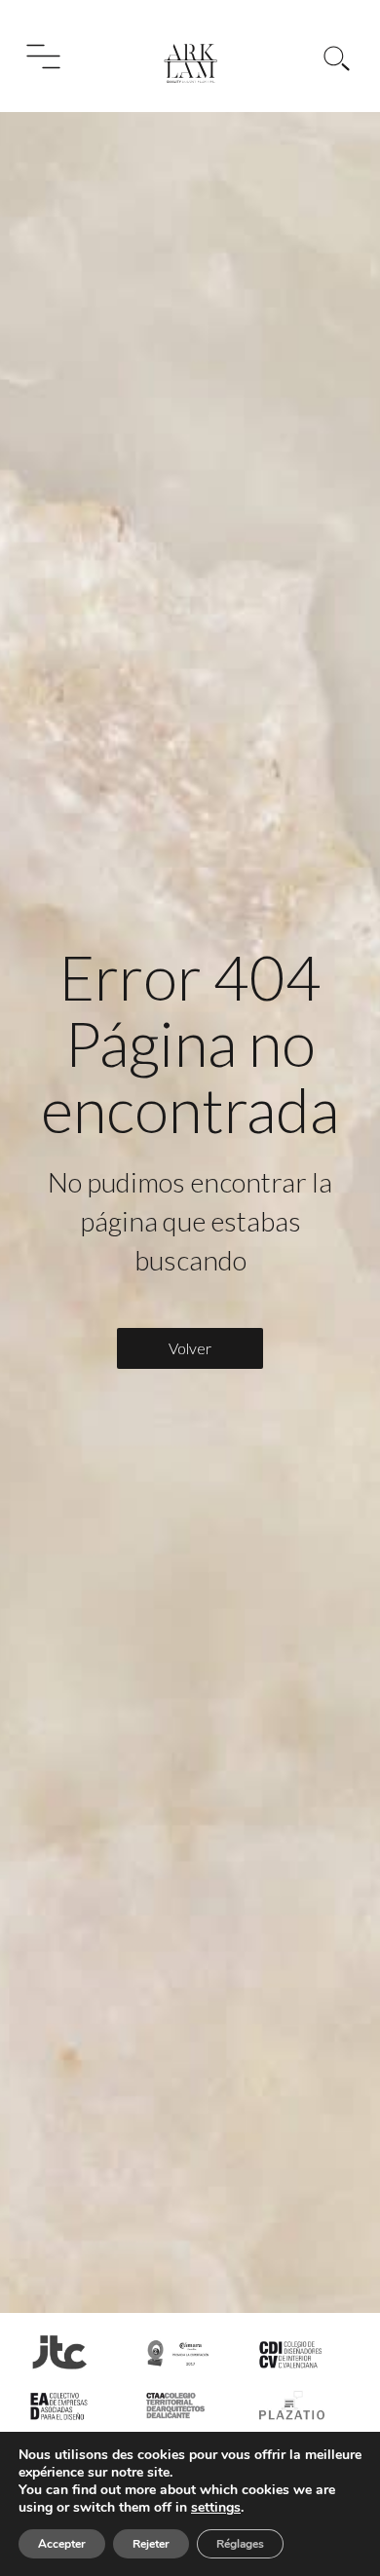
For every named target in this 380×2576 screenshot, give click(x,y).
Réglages (240, 2544)
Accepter (62, 2544)
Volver (190, 1348)
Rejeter (151, 2544)
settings (216, 2508)
